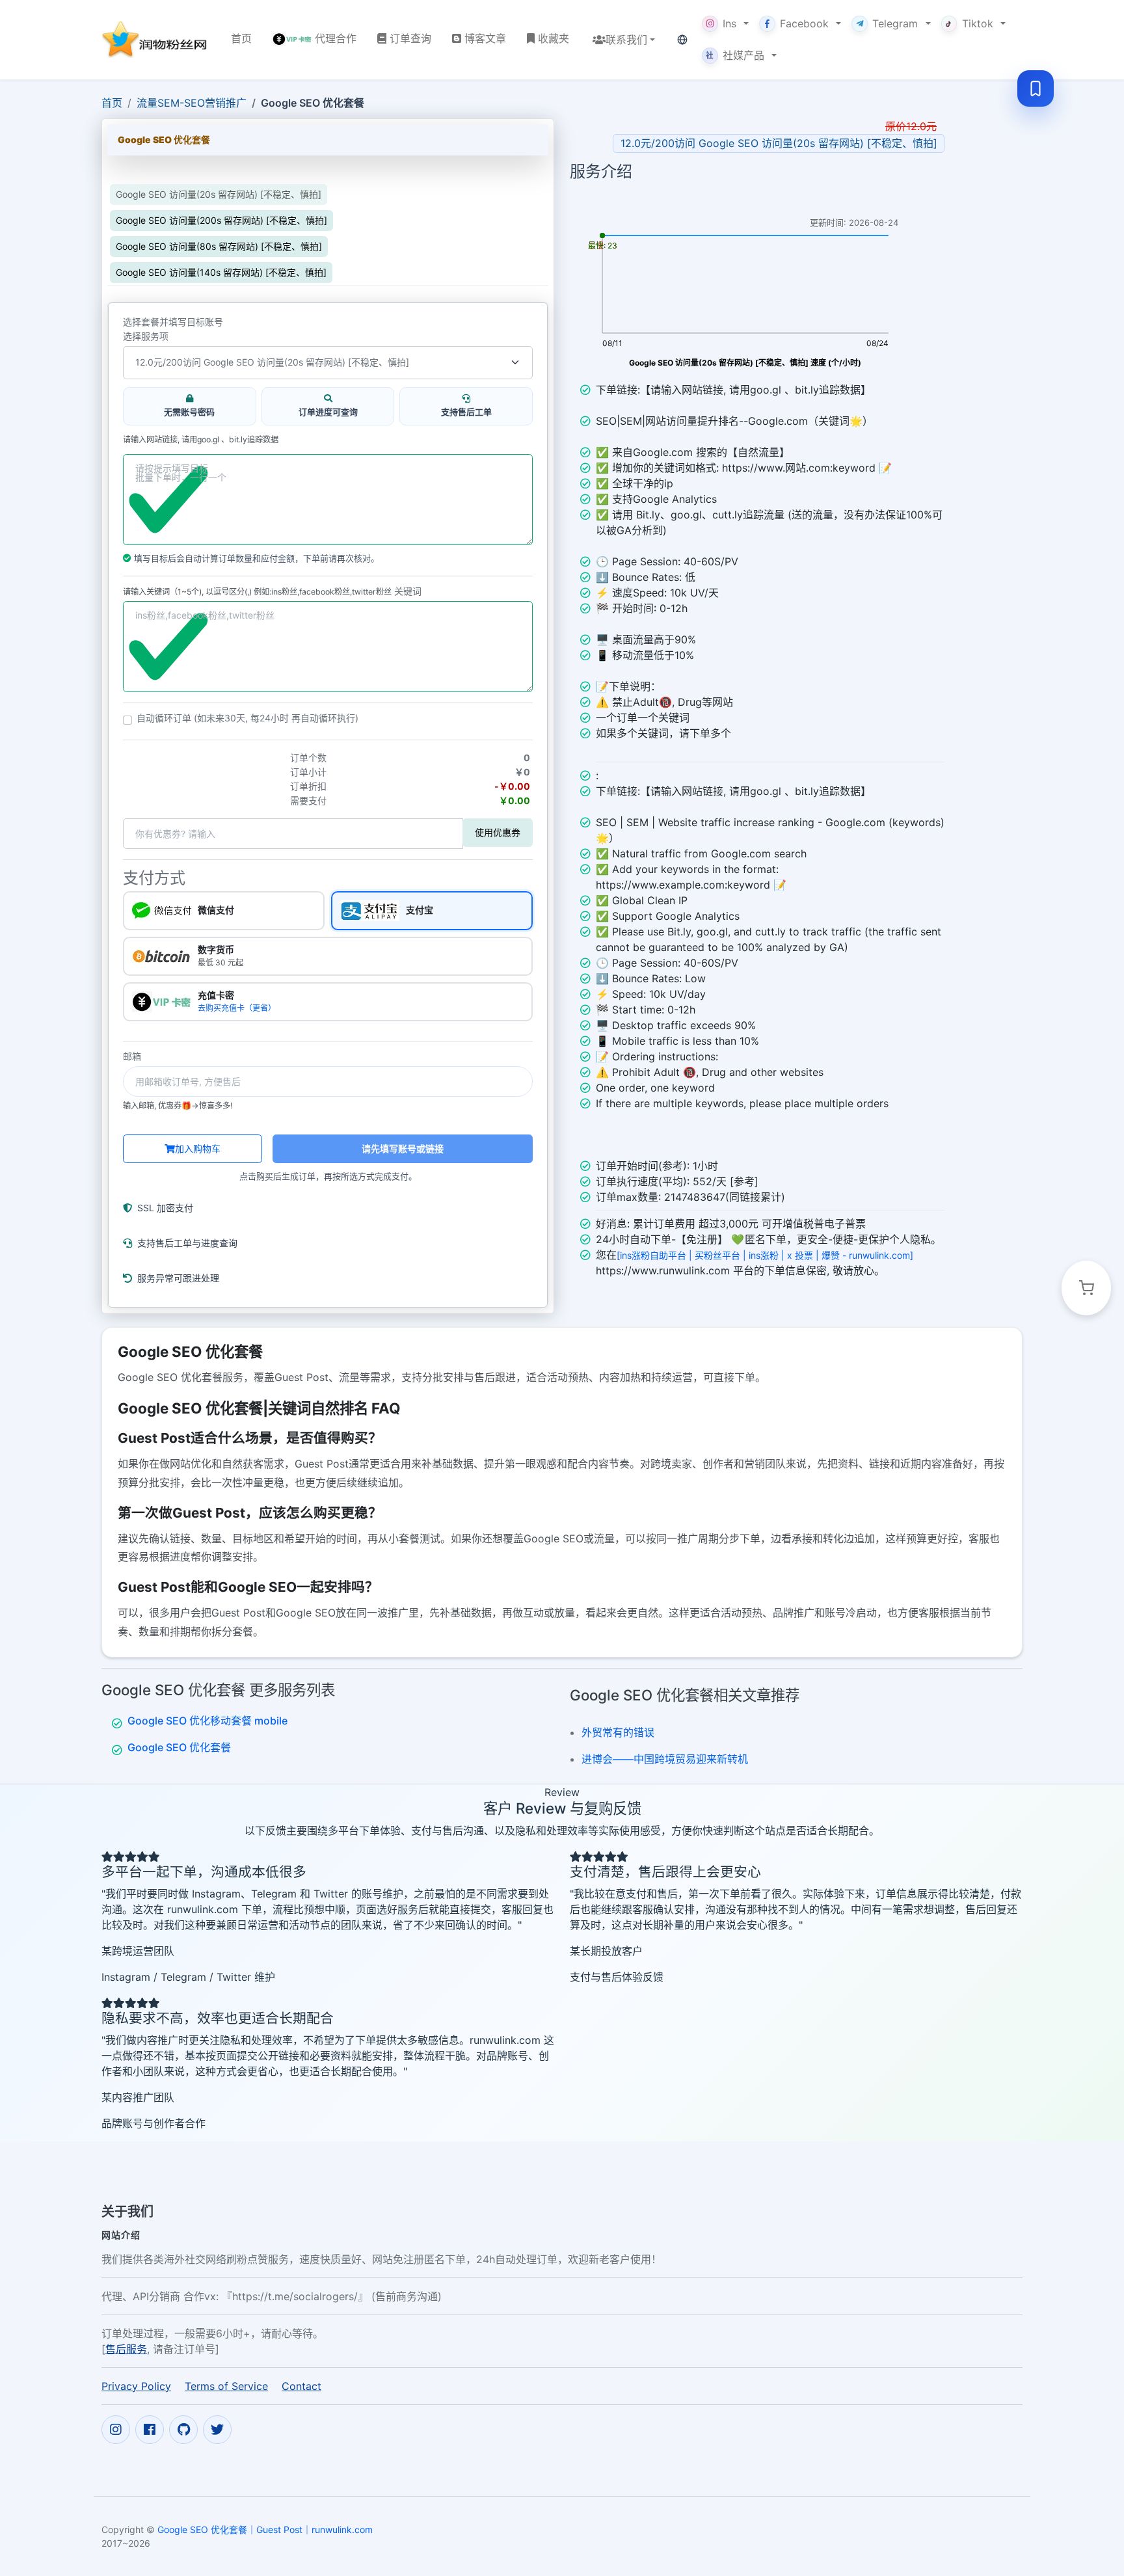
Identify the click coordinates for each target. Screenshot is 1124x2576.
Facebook (804, 23)
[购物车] (1086, 1288)
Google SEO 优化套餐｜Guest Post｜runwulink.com (265, 2529)
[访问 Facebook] (150, 2430)
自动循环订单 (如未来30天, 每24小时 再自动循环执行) (248, 718)
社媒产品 (735, 55)
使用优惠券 (498, 832)
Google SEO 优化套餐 (179, 1747)
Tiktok (978, 23)
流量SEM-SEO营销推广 (192, 103)
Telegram (895, 23)
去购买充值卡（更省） (237, 1008)
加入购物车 (198, 1148)
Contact (301, 2386)
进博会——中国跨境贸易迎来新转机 (665, 1759)
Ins (729, 23)
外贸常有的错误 (618, 1732)
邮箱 (132, 1056)
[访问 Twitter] (217, 2430)
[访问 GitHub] (183, 2430)
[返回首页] (156, 39)
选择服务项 (146, 336)
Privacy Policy (136, 2386)
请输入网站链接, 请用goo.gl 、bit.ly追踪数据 (201, 440)
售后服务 (126, 2349)
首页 (112, 103)
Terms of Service (226, 2386)
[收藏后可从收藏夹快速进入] (1036, 88)
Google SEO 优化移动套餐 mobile (207, 1721)
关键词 (408, 591)
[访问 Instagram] (116, 2430)
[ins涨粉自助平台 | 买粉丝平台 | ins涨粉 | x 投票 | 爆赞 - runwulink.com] (765, 1255)
